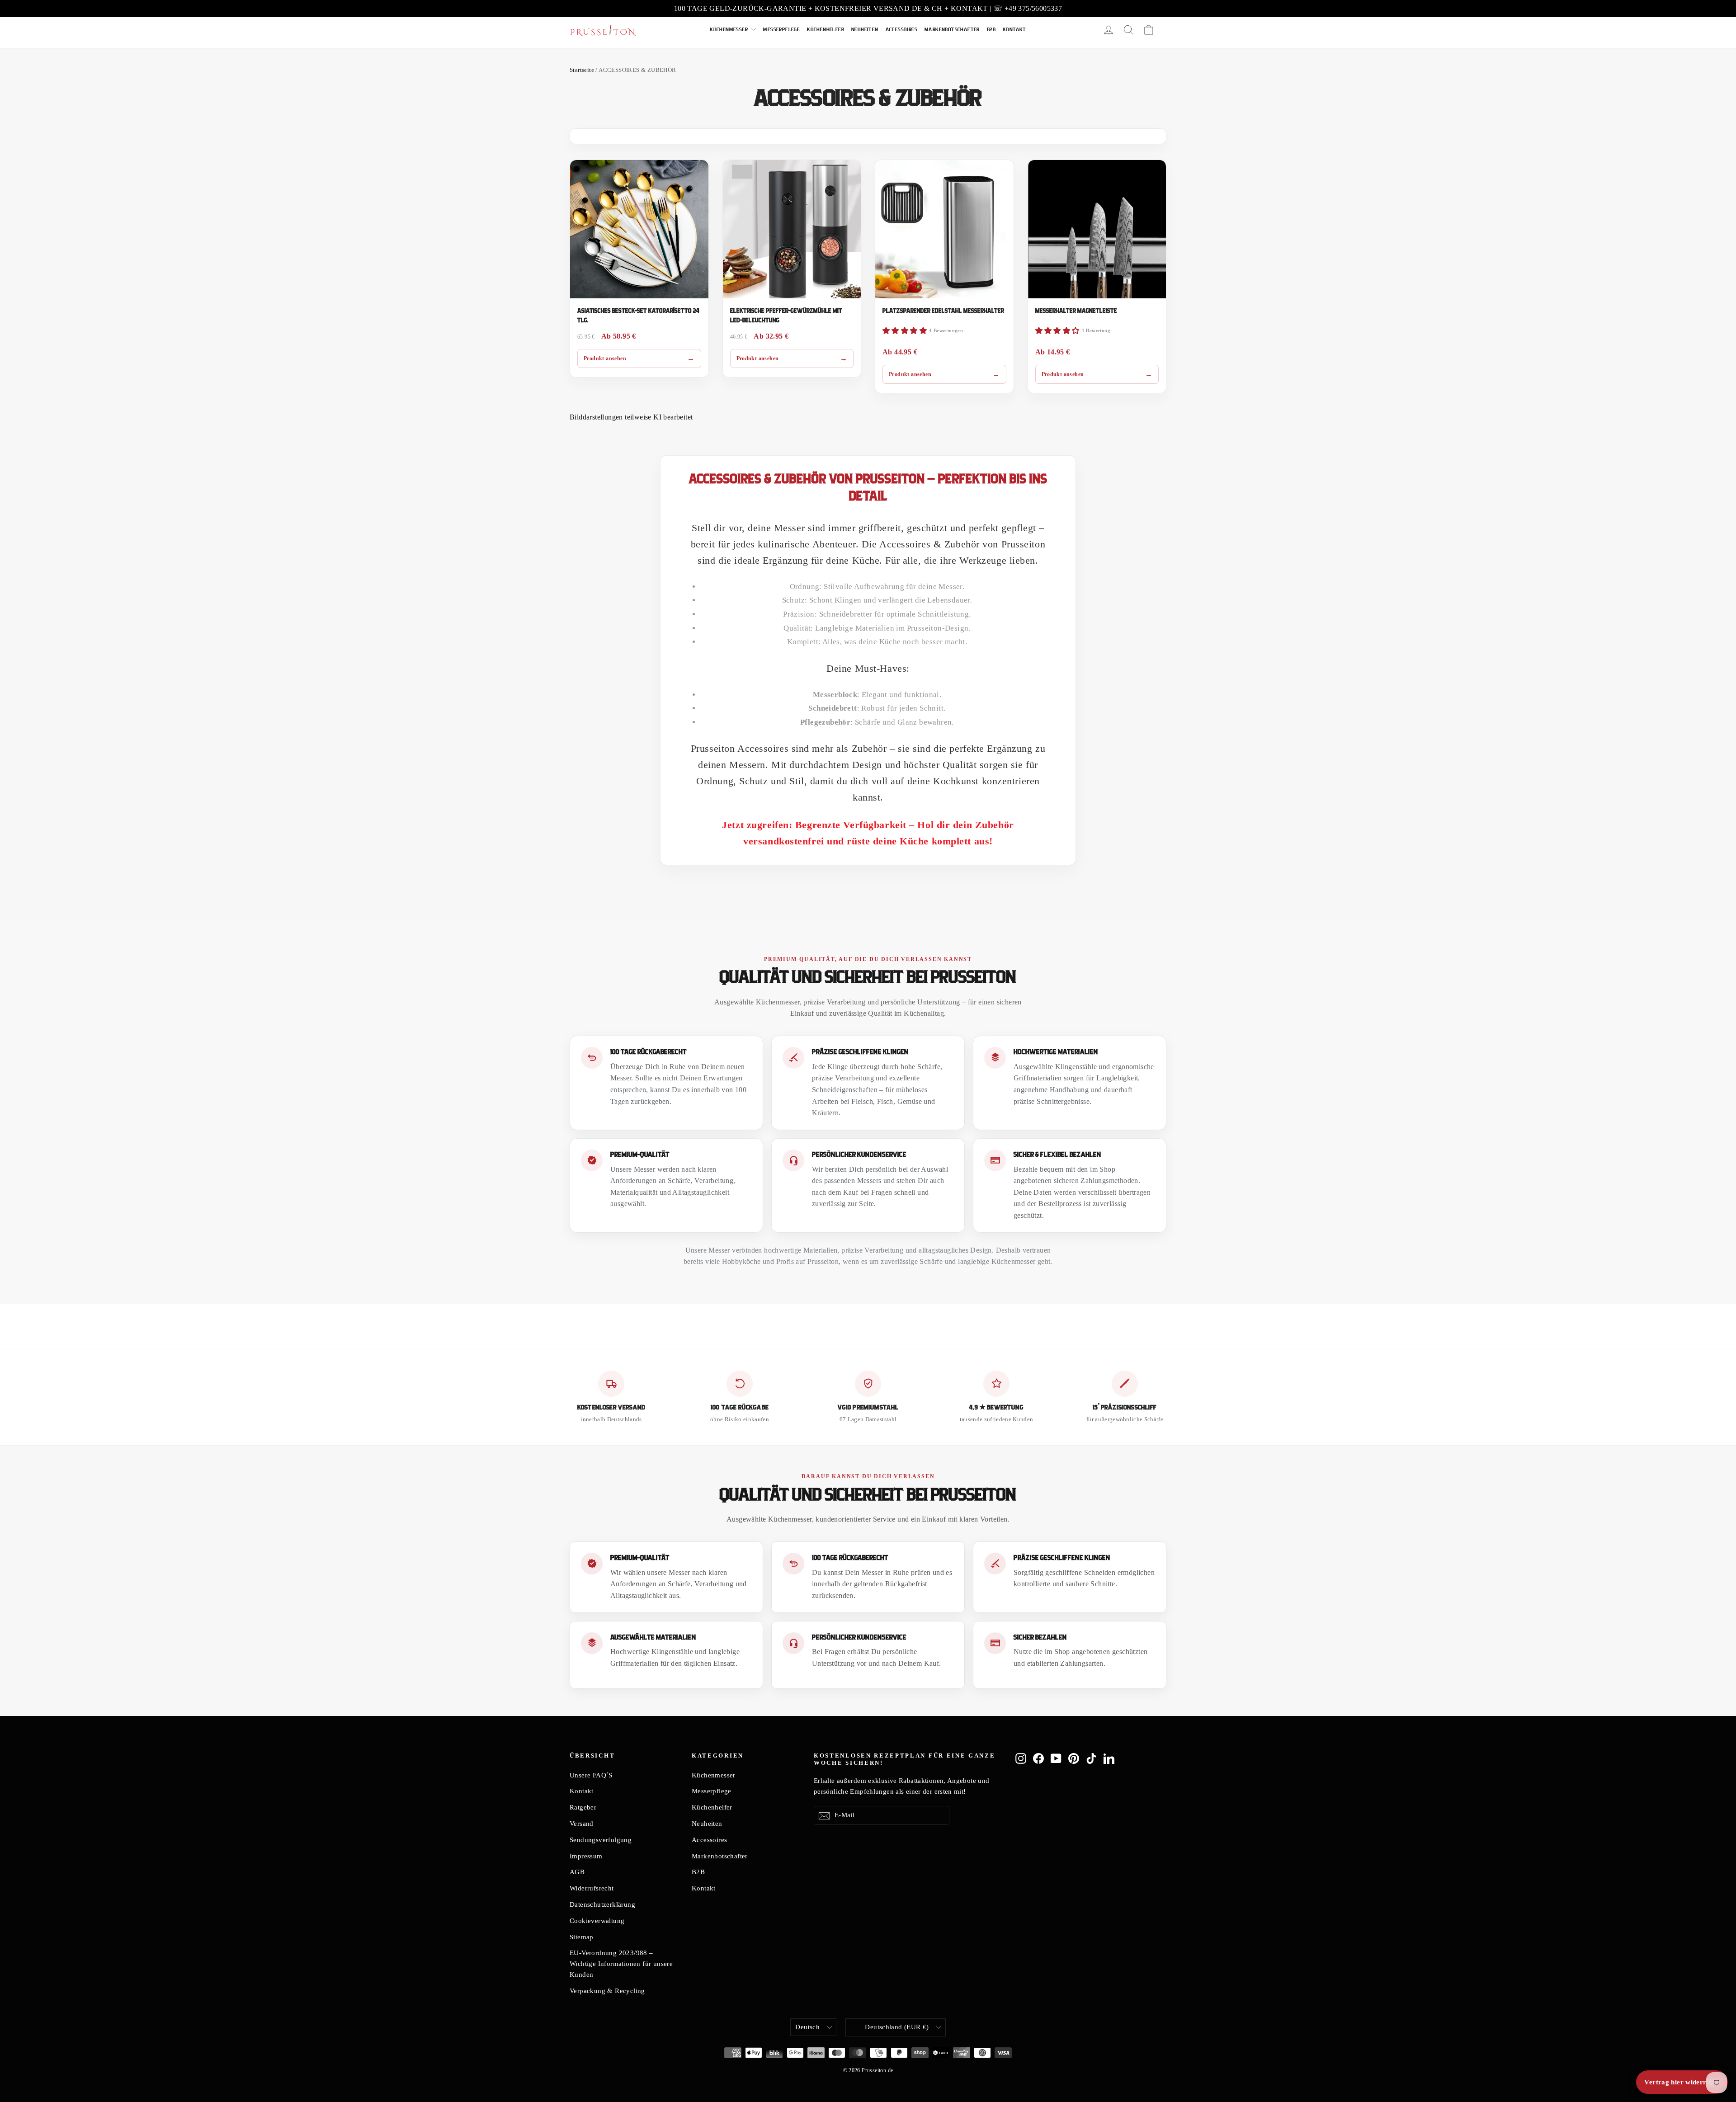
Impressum (586, 1856)
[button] (905, 331)
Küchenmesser (729, 30)
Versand (582, 1824)
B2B (991, 30)
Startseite (582, 70)
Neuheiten (865, 30)
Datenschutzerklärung (602, 1904)
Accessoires (901, 30)
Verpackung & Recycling (607, 1991)
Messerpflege (781, 30)
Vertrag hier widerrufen (1682, 2082)
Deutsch (807, 2027)
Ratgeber (583, 1807)
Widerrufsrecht (592, 1888)
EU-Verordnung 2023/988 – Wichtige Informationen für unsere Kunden (621, 1964)
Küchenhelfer (826, 30)
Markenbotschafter (952, 30)
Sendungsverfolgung (601, 1840)
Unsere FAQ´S (591, 1775)
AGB (577, 1872)
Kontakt (1014, 30)
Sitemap (582, 1937)
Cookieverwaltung (597, 1921)
